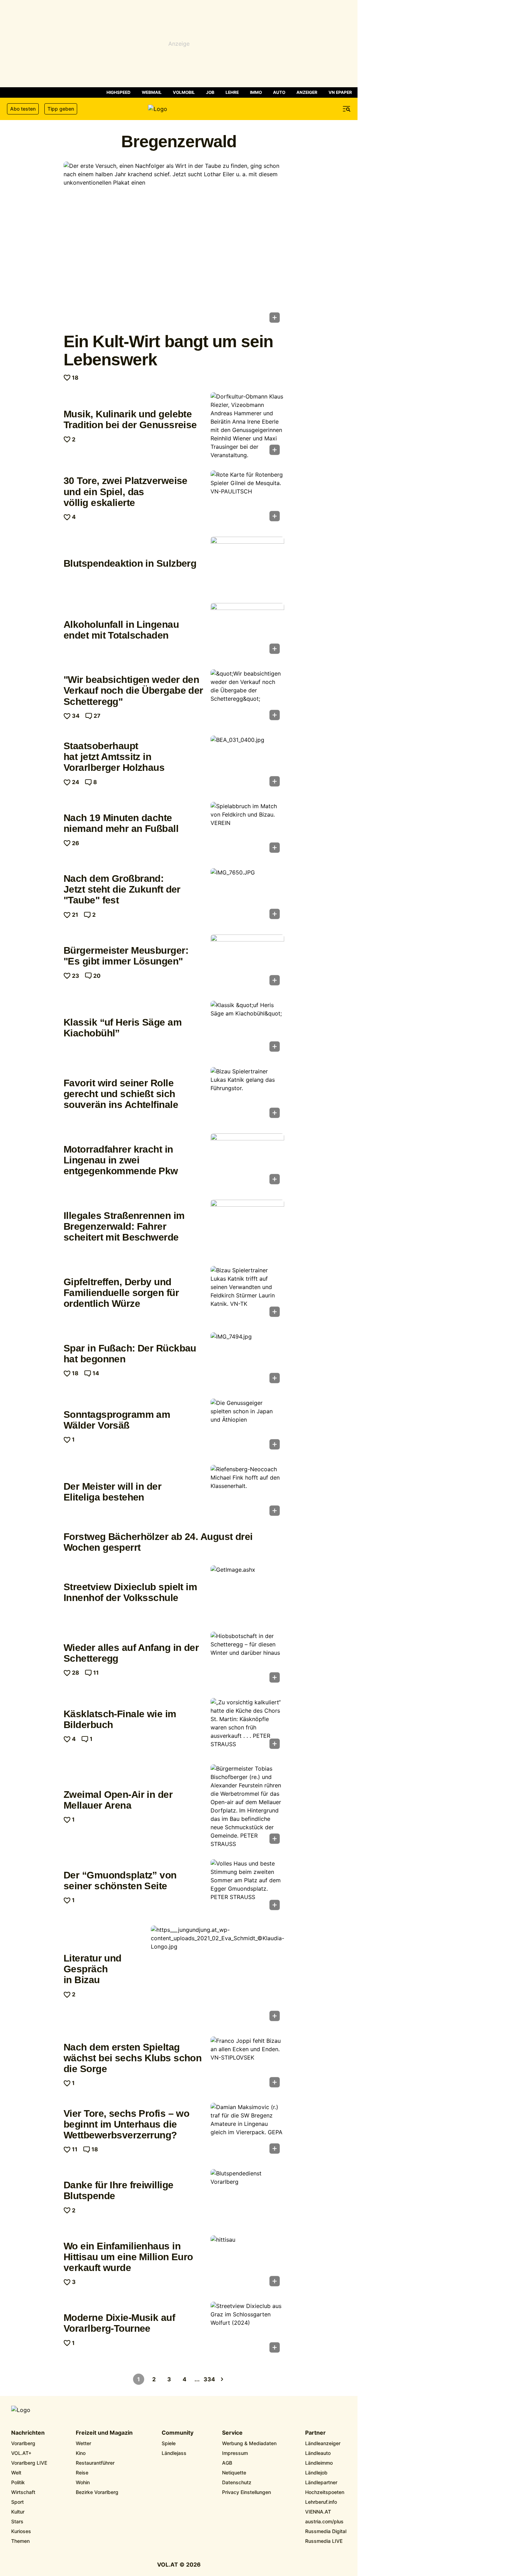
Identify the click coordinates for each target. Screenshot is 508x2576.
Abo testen (23, 109)
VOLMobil (184, 92)
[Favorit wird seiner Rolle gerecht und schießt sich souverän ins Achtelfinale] (247, 1095)
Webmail (152, 92)
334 (209, 2379)
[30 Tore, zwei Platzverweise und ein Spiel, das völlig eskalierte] (247, 498)
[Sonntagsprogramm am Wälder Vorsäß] (247, 1426)
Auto (279, 92)
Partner (315, 2433)
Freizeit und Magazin (104, 2433)
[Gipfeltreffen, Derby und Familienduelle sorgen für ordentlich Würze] (247, 1294)
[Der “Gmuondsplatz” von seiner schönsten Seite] (247, 1887)
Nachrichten (28, 2433)
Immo (256, 92)
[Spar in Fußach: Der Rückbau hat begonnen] (247, 1360)
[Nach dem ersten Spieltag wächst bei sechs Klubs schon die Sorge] (247, 2064)
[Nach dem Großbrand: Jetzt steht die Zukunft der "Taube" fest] (247, 896)
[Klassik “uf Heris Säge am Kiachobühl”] (247, 1028)
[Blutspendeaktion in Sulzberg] (247, 564)
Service (232, 2433)
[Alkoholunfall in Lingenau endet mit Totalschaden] (247, 631)
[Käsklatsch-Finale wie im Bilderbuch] (247, 1726)
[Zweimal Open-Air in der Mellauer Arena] (247, 1806)
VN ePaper (340, 92)
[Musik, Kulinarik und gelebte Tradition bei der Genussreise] (247, 426)
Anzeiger (307, 92)
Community (178, 2433)
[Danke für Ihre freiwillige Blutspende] (247, 2197)
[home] (179, 109)
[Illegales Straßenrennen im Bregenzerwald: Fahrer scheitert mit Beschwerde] (247, 1227)
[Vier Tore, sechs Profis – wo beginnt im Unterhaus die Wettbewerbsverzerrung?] (247, 2130)
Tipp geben (61, 109)
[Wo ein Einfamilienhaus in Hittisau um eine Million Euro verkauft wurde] (247, 2263)
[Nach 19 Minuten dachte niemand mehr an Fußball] (247, 829)
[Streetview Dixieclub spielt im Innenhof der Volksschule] (247, 1593)
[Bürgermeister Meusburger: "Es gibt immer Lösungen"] (247, 962)
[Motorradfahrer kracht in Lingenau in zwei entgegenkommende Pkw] (247, 1161)
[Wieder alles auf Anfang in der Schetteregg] (247, 1659)
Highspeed (119, 92)
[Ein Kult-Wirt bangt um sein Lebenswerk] (174, 244)
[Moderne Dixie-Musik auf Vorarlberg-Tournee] (247, 2329)
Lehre (232, 92)
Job (210, 92)
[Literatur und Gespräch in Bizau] (218, 1976)
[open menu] (347, 109)
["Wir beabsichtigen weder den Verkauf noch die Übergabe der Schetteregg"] (247, 697)
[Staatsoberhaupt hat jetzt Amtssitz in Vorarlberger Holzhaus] (247, 763)
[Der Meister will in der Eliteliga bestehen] (247, 1492)
